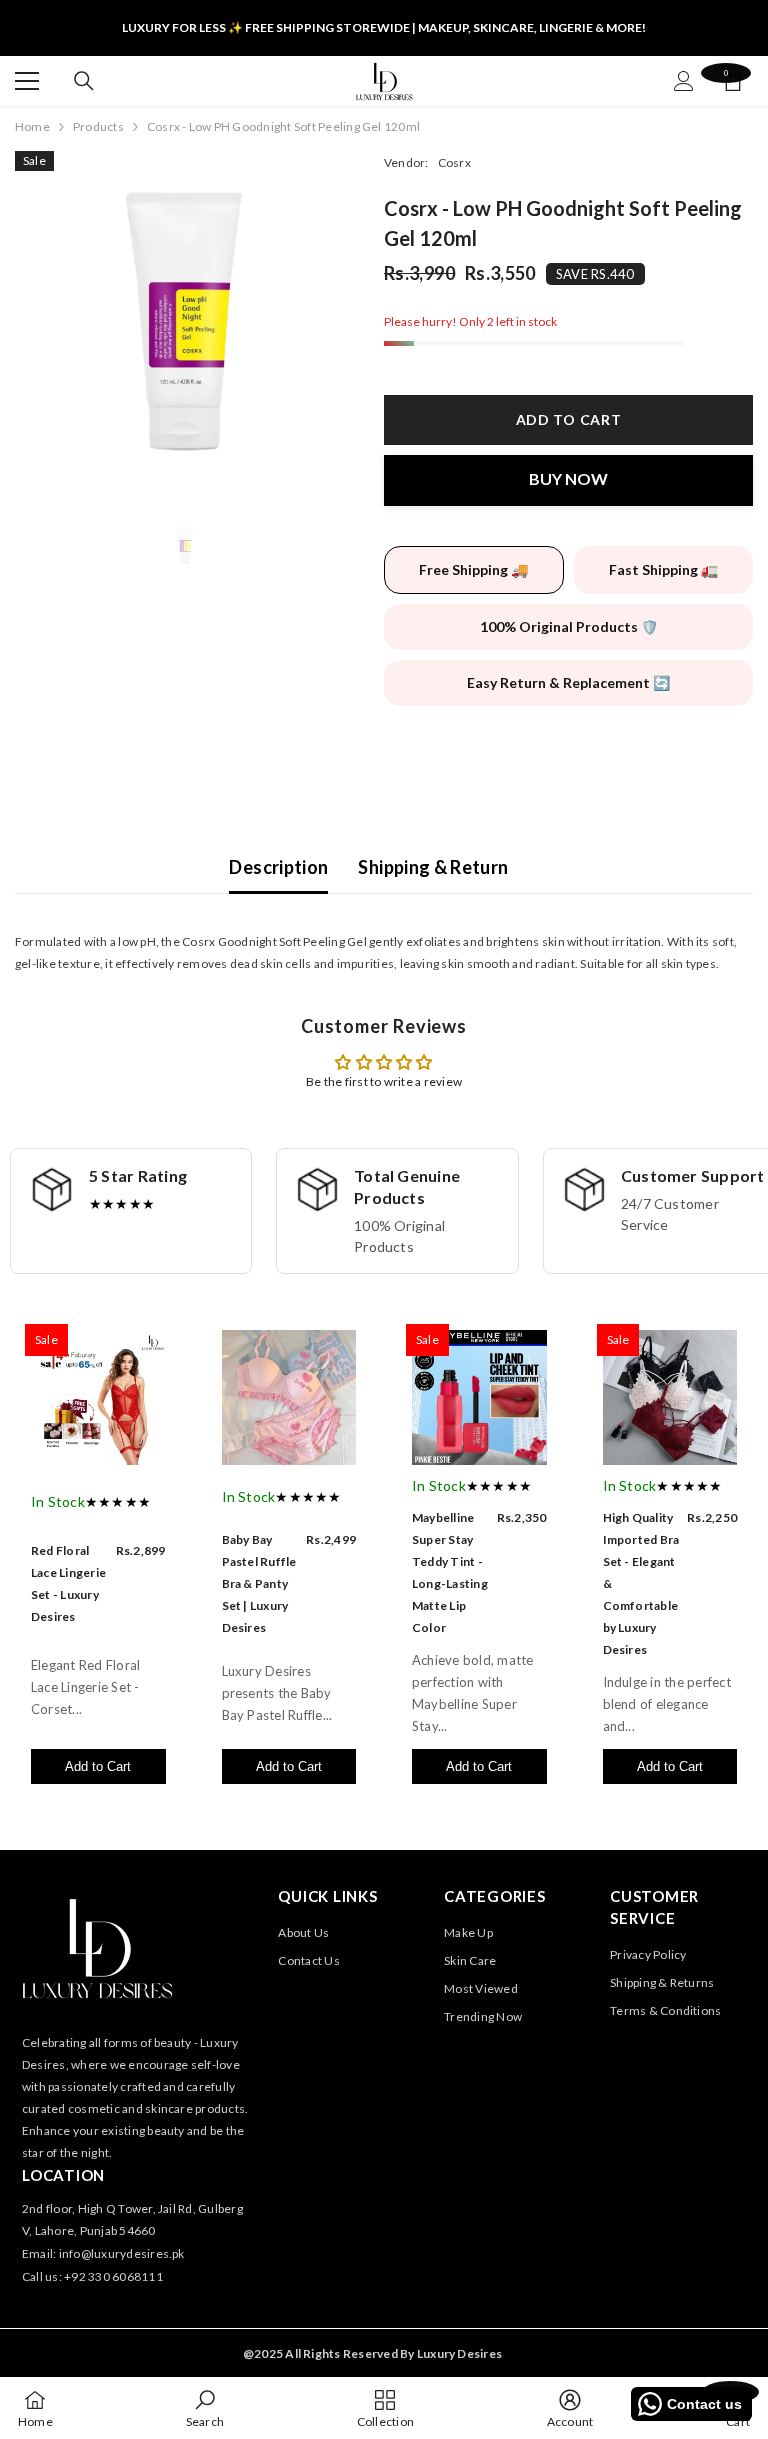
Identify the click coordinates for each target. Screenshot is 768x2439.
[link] (205, 2408)
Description (278, 867)
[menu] (27, 81)
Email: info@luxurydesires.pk (103, 2253)
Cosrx (454, 162)
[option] (184, 320)
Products (98, 126)
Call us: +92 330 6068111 (92, 2276)
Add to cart (569, 419)
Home (32, 126)
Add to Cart (98, 1766)
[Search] (84, 81)
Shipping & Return (433, 867)
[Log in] (684, 81)
